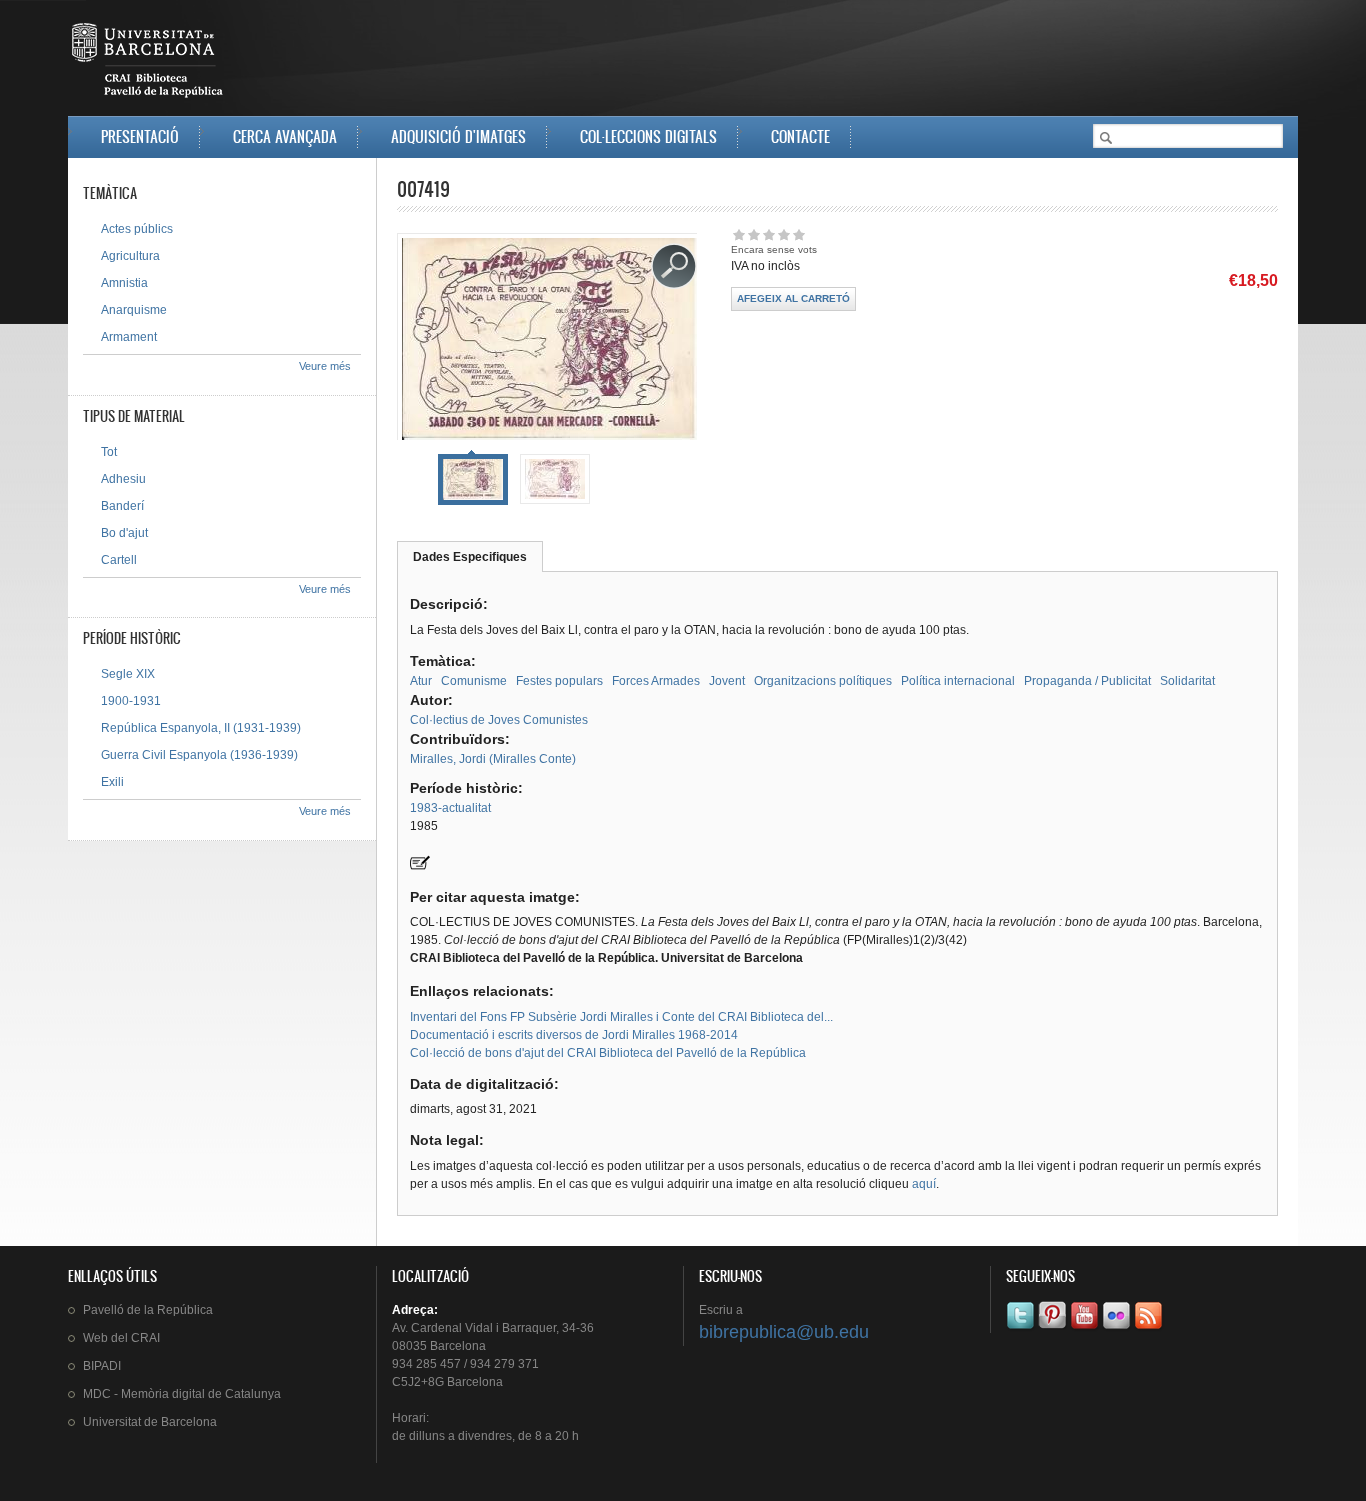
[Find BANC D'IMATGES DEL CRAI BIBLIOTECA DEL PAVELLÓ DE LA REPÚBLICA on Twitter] (1022, 1329)
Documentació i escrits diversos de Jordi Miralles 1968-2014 (574, 1035)
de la (148, 1310)
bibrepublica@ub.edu (784, 1332)
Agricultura (130, 256)
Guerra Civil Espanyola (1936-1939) (199, 755)
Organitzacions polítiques (823, 681)
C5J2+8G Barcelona (447, 1382)
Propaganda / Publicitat (1087, 681)
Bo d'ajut (124, 533)
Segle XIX (128, 674)
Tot (109, 452)
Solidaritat (1187, 681)
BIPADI (102, 1366)
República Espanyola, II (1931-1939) (201, 728)
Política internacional (958, 681)
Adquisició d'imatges (458, 136)
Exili (112, 782)
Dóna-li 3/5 (768, 234)
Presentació (140, 136)
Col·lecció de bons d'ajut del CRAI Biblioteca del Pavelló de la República (608, 1053)
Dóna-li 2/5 (753, 234)
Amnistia (124, 283)
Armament (129, 337)
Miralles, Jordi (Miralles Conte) (493, 759)
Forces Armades (656, 681)
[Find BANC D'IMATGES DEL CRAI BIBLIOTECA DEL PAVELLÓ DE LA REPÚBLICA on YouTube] (1086, 1329)
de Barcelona (150, 1422)
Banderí (122, 506)
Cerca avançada (285, 136)
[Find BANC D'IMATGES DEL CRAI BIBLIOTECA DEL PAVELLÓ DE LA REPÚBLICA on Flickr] (1118, 1329)
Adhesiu (123, 479)
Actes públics (137, 229)
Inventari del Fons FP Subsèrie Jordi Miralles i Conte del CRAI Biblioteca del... (621, 1017)
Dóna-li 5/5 (798, 234)
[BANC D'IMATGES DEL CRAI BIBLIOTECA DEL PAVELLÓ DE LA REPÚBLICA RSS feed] (1150, 1329)
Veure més (325, 366)
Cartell (119, 560)
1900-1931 (131, 701)
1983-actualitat (450, 808)
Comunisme (474, 681)
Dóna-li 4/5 (783, 234)
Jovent (727, 681)
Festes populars (559, 681)
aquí (924, 1184)
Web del (121, 1338)
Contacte (800, 136)
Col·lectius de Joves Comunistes (499, 720)
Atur (421, 681)
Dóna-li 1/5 (738, 234)
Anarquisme (134, 310)
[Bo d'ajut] (420, 866)
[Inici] (149, 64)
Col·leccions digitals (648, 136)
